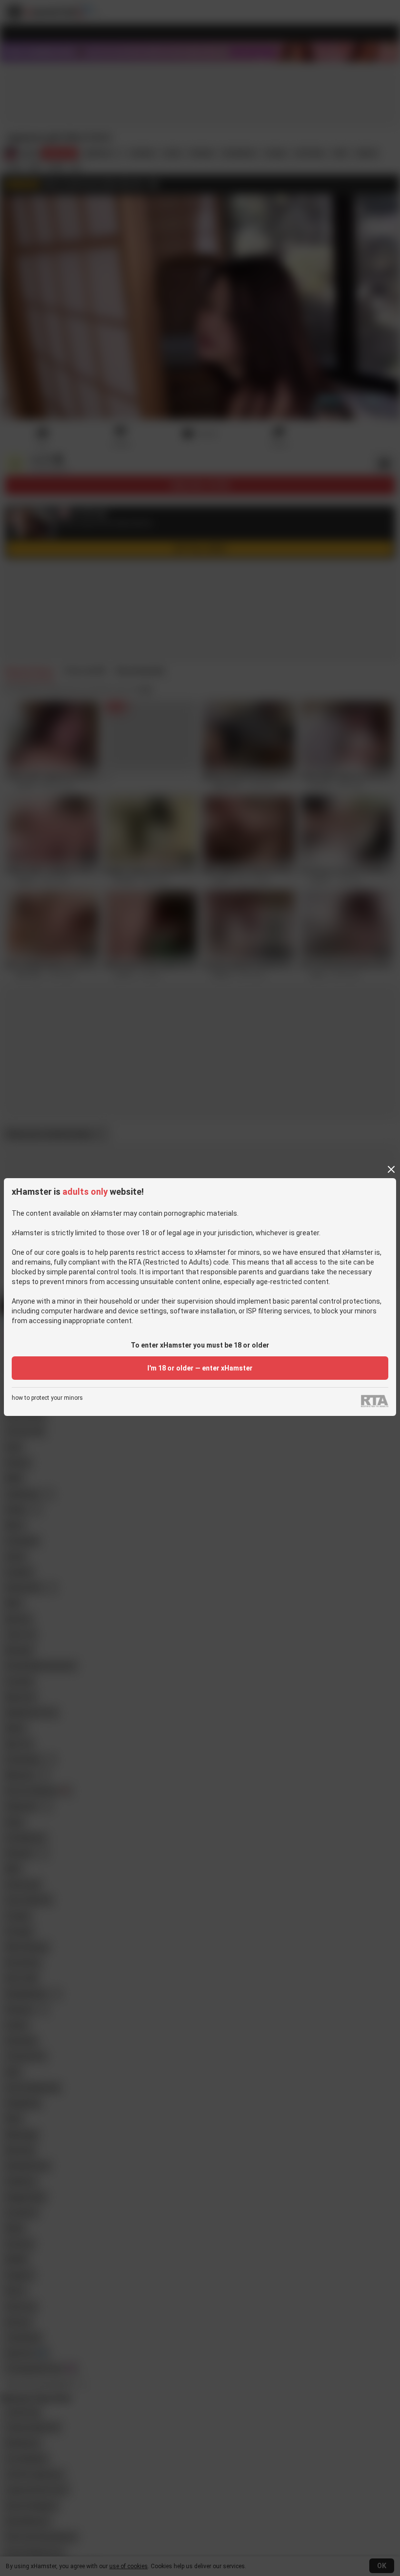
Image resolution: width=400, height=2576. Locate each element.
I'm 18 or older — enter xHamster (200, 1368)
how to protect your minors (47, 1398)
